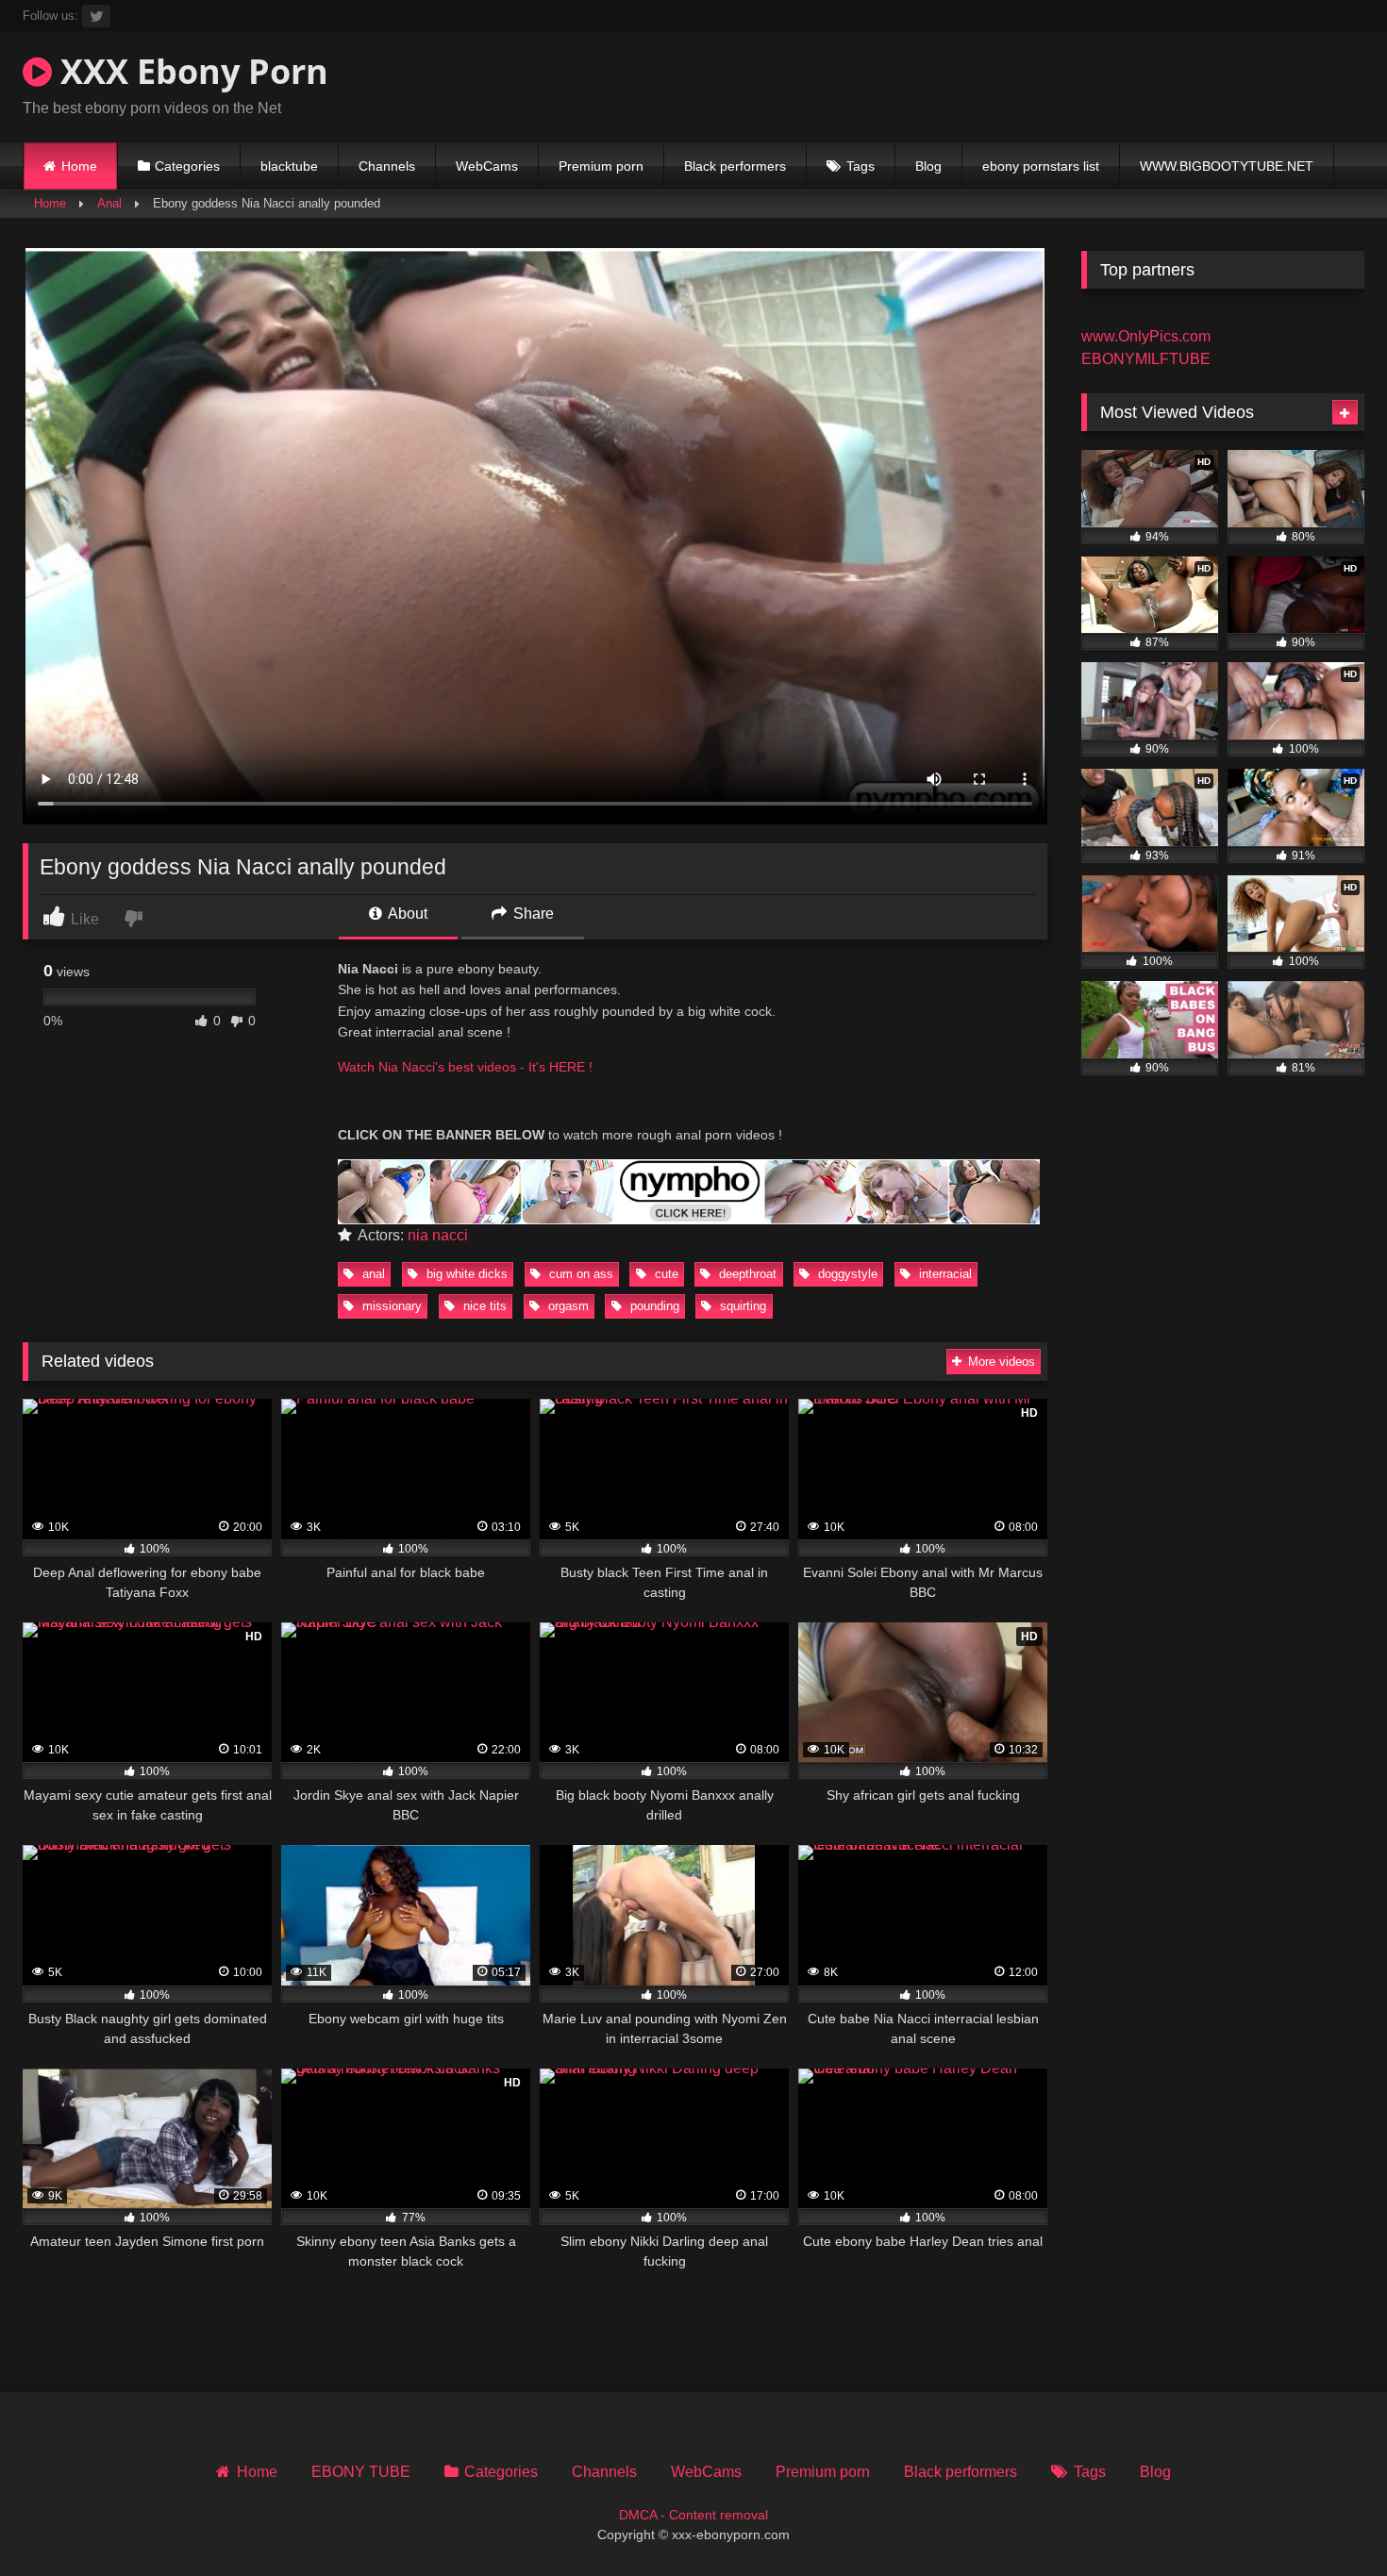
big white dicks (465, 1274)
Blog (928, 166)
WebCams (487, 166)
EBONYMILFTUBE (1146, 359)
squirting (741, 1306)
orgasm (567, 1306)
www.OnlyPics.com (1146, 336)
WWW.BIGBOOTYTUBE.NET (1227, 166)
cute (665, 1274)
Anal (109, 203)
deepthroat (746, 1274)
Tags (861, 166)
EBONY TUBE (361, 2472)
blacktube (289, 166)
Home (79, 166)
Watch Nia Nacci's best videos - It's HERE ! (465, 1067)
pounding (653, 1306)
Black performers (735, 166)
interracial (944, 1274)
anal (372, 1274)
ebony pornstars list (1041, 166)
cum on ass (579, 1274)
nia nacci (438, 1235)
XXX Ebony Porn (190, 71)
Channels (387, 166)
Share (532, 914)
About (406, 914)
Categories (187, 166)
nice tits (483, 1306)
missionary (390, 1306)
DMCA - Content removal (693, 2515)
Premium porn (601, 166)
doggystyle (846, 1274)
